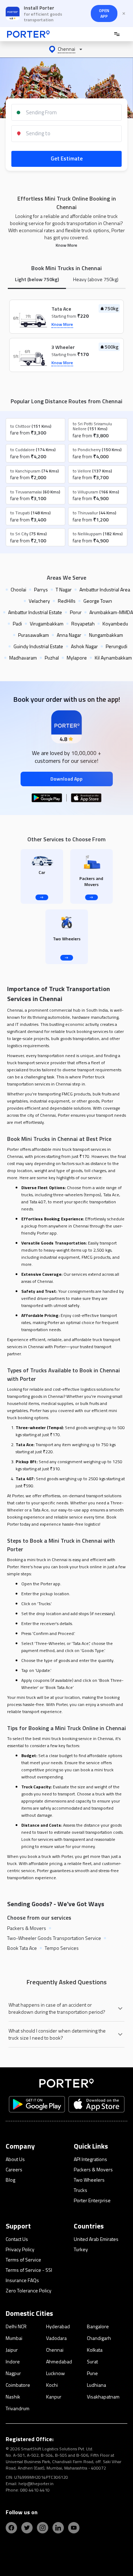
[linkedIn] (58, 2528)
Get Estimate (67, 158)
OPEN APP (104, 13)
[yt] (74, 2528)
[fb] (11, 2528)
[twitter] (27, 2528)
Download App (66, 779)
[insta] (43, 2528)
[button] (66, 49)
